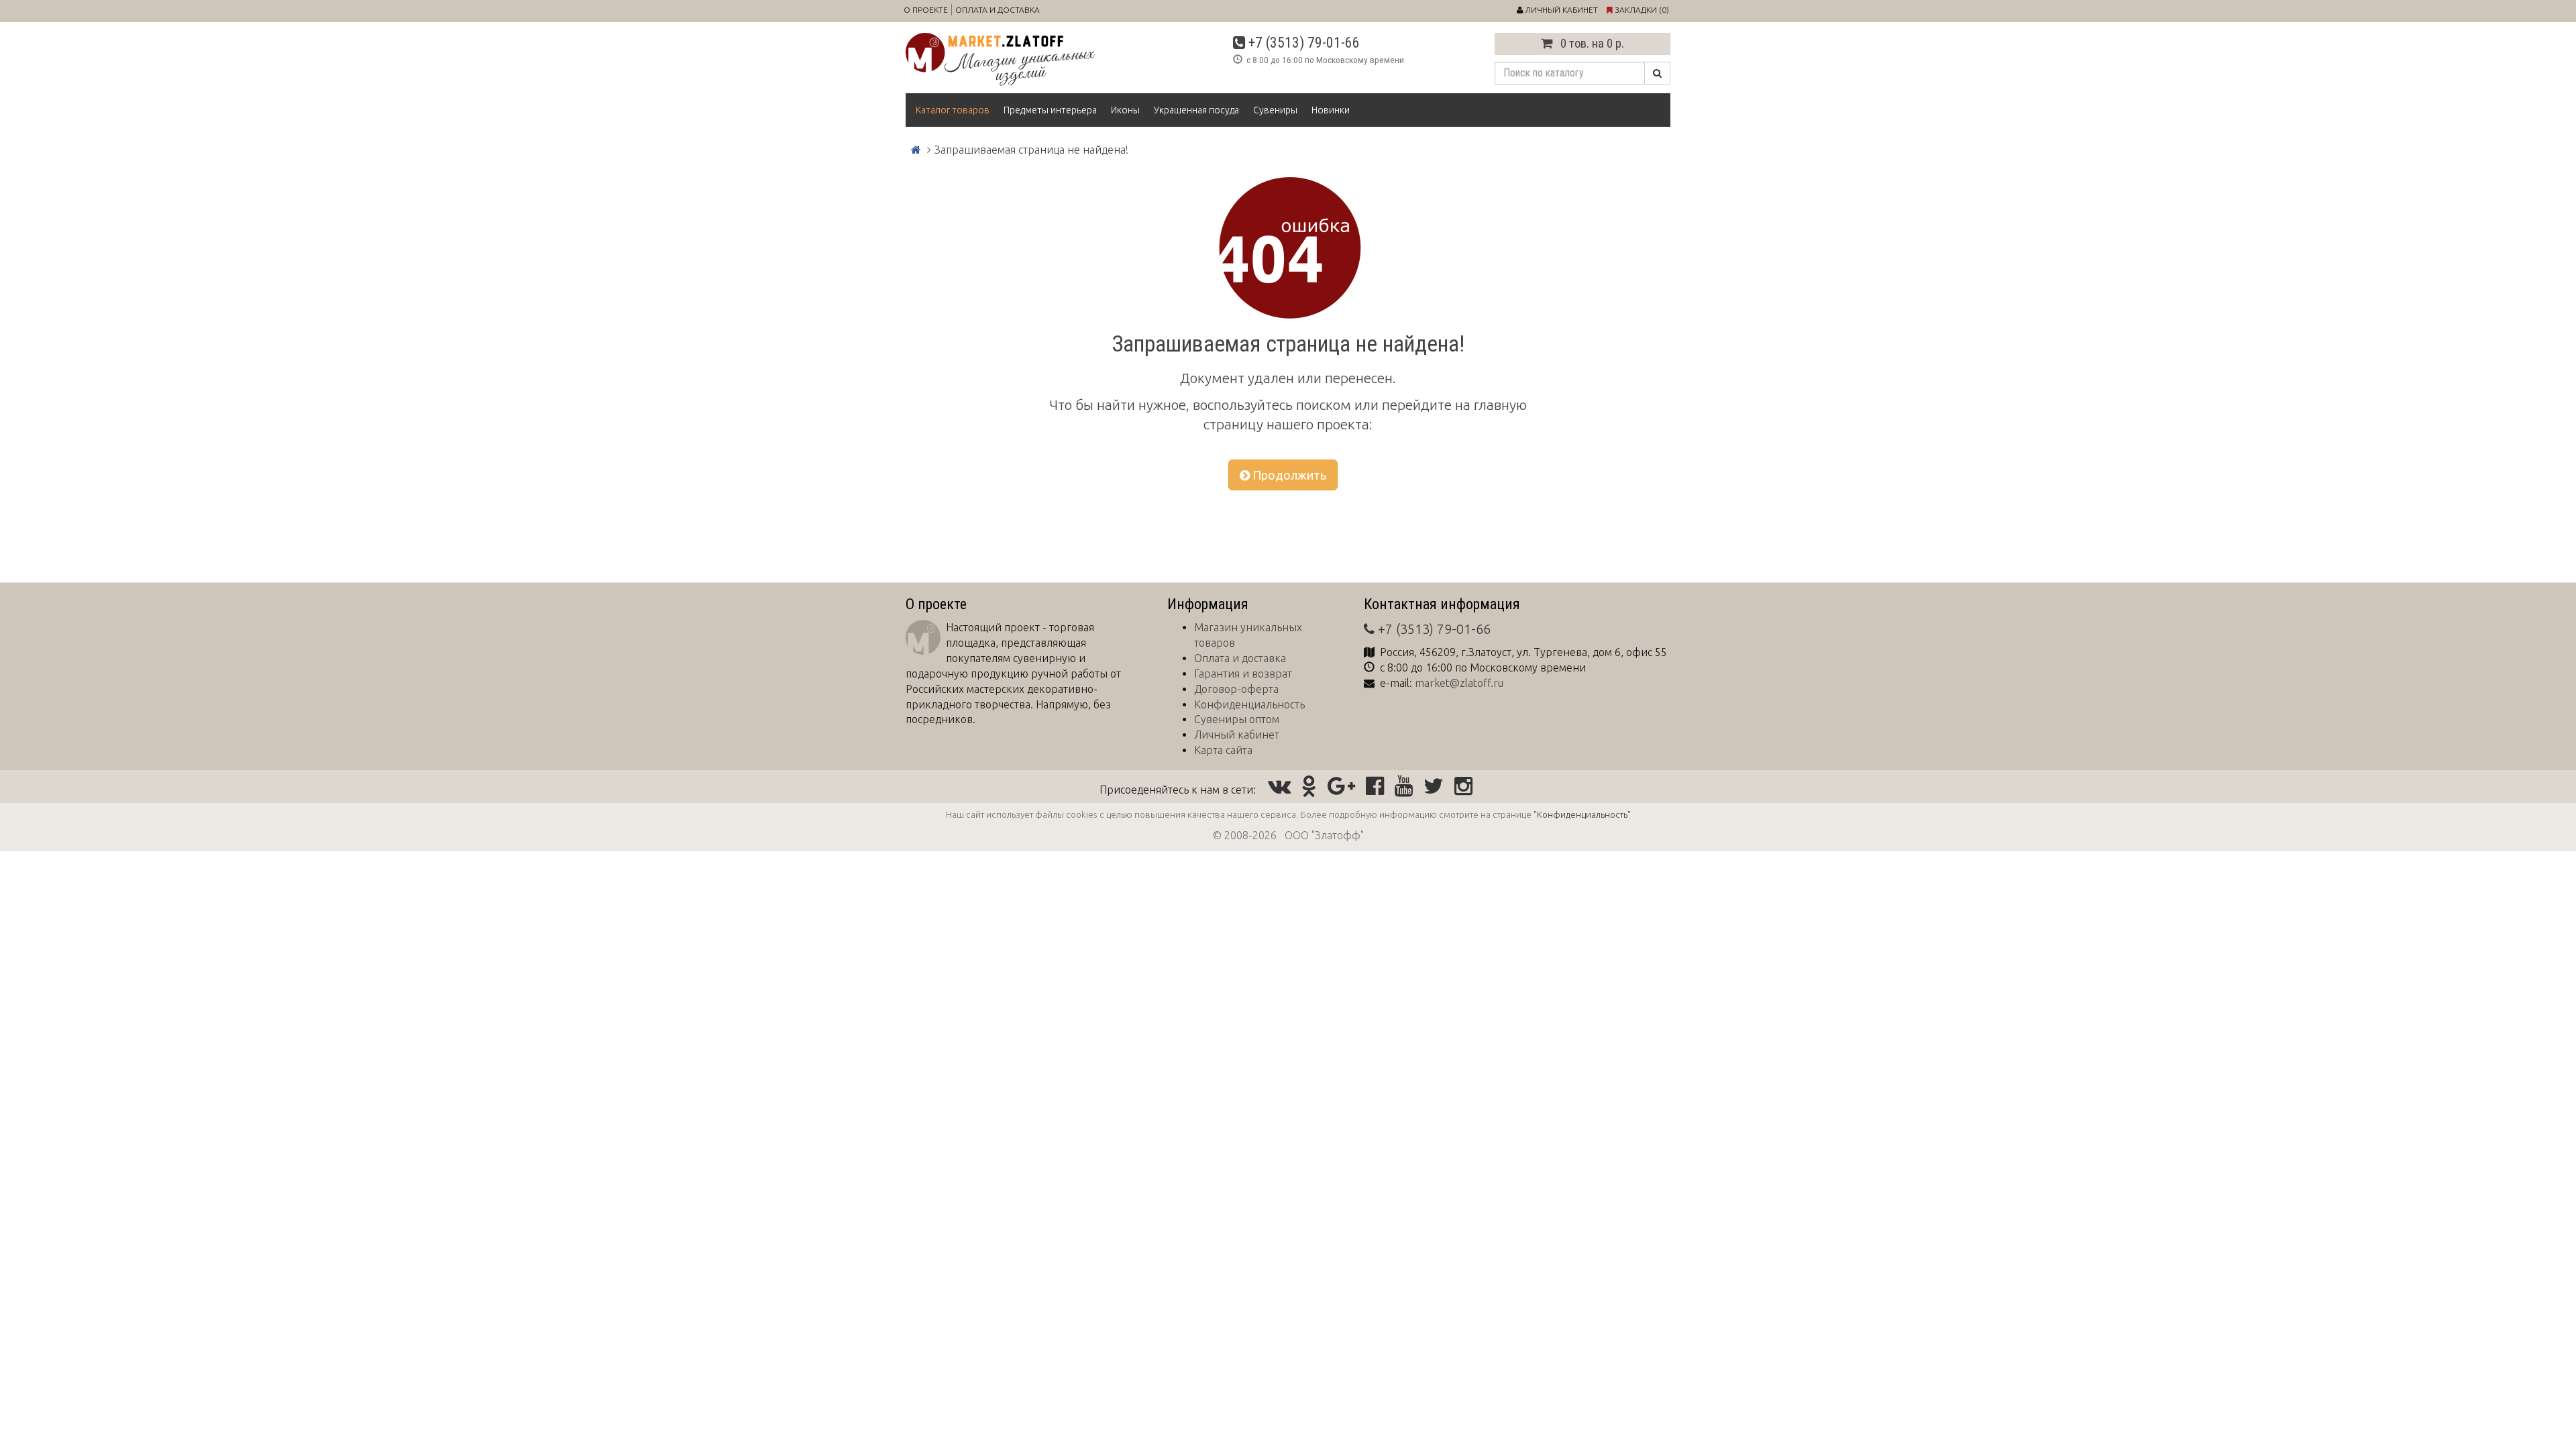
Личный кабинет (1237, 735)
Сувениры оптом (1237, 719)
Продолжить (1288, 475)
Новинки (1331, 110)
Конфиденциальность (1249, 704)
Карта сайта (1223, 750)
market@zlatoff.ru (1459, 683)
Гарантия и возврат (1243, 674)
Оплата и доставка (998, 10)
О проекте (926, 10)
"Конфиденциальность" (1582, 814)
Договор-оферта (1236, 689)
